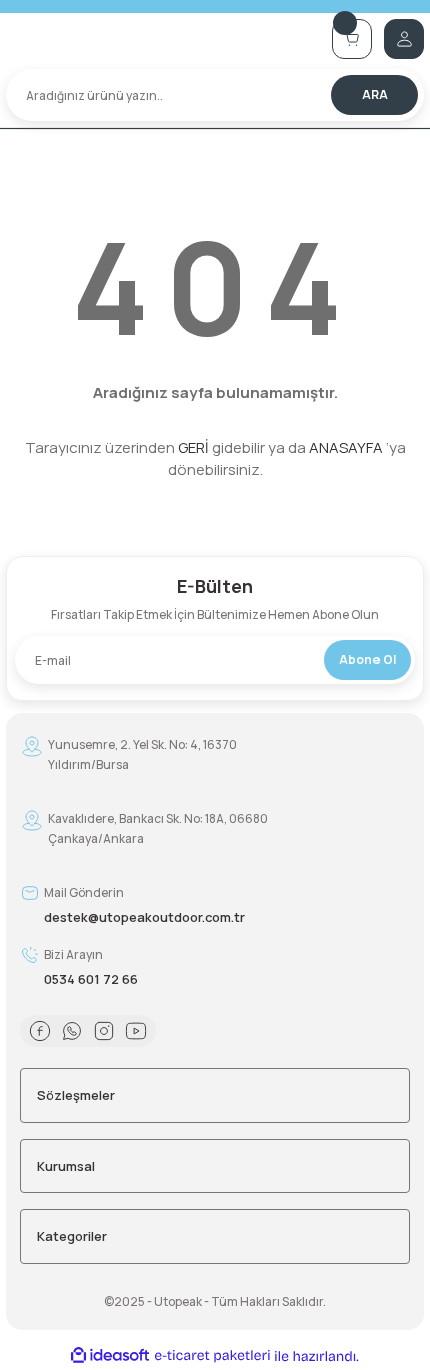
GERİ (193, 447)
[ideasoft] (110, 1356)
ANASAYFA (346, 447)
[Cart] (352, 39)
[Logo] (163, 38)
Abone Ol (367, 659)
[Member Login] (404, 39)
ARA (375, 94)
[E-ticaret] (212, 1355)
